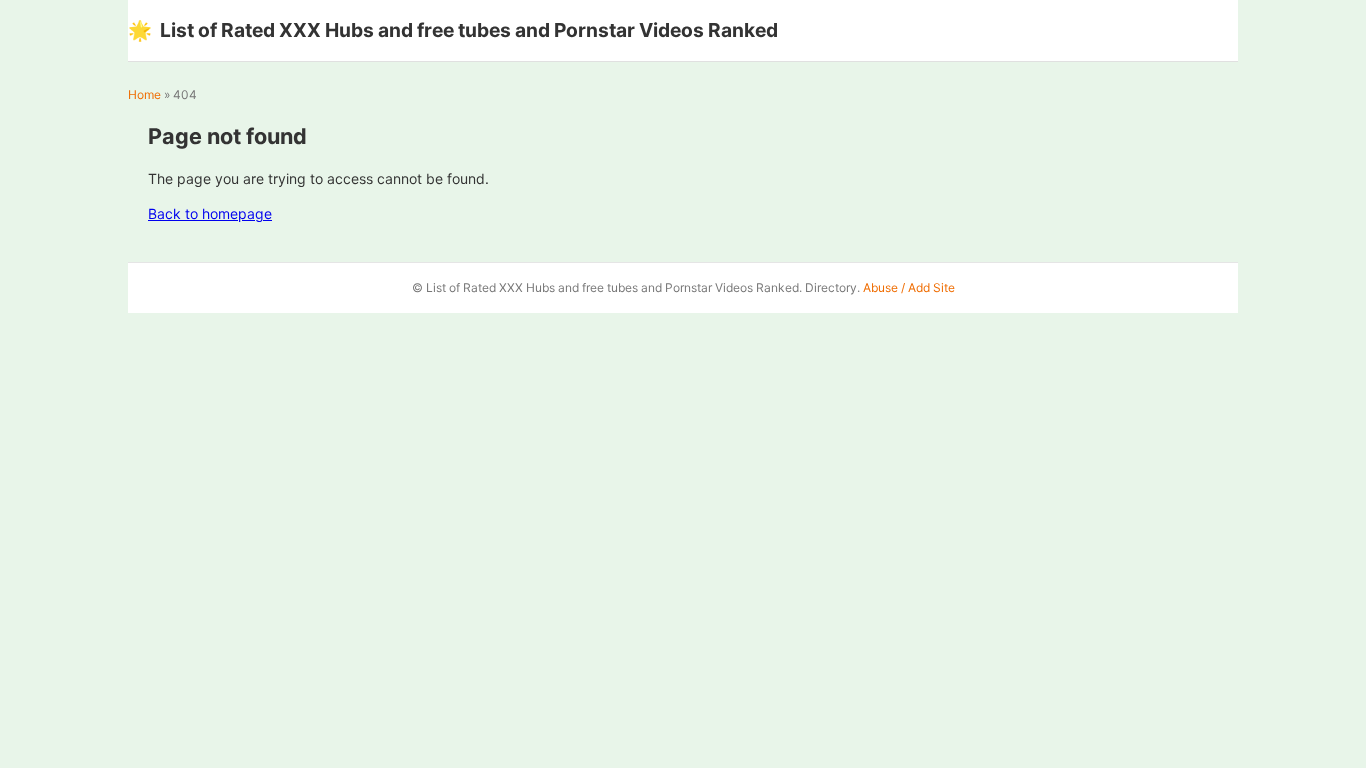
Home (144, 94)
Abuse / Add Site (909, 287)
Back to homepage (210, 213)
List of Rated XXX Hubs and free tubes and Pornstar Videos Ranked (453, 30)
